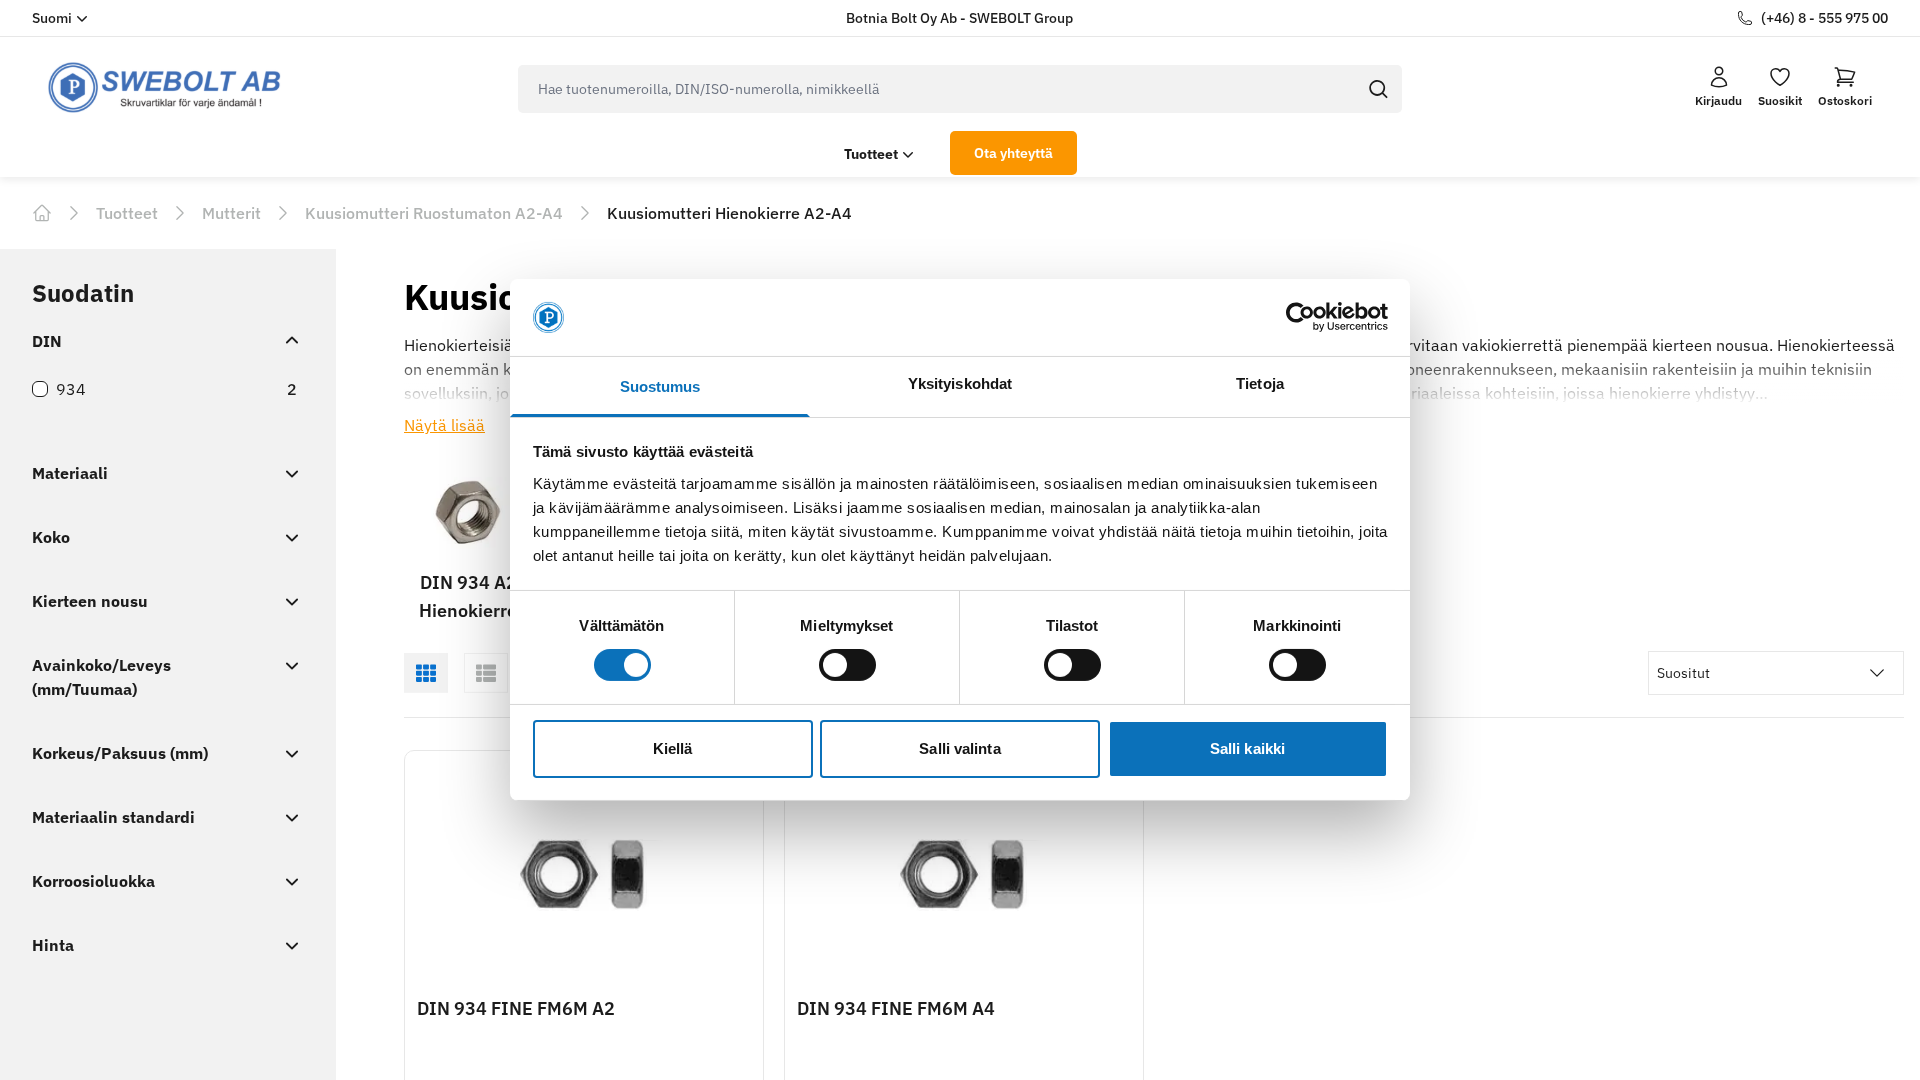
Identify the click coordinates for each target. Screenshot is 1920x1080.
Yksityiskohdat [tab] (960, 383)
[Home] (42, 213)
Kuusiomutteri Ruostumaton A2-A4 (434, 213)
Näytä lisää (444, 425)
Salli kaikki (1247, 748)
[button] (1845, 87)
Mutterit (231, 213)
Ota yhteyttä (1013, 153)
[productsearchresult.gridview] (426, 673)
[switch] (847, 665)
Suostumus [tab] (660, 386)
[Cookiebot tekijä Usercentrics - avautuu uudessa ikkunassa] (1300, 317)
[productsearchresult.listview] (486, 673)
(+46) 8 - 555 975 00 (1824, 18)
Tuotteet (871, 154)
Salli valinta (959, 748)
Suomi (52, 18)
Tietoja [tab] (1260, 383)
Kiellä (673, 748)
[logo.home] (165, 87)
